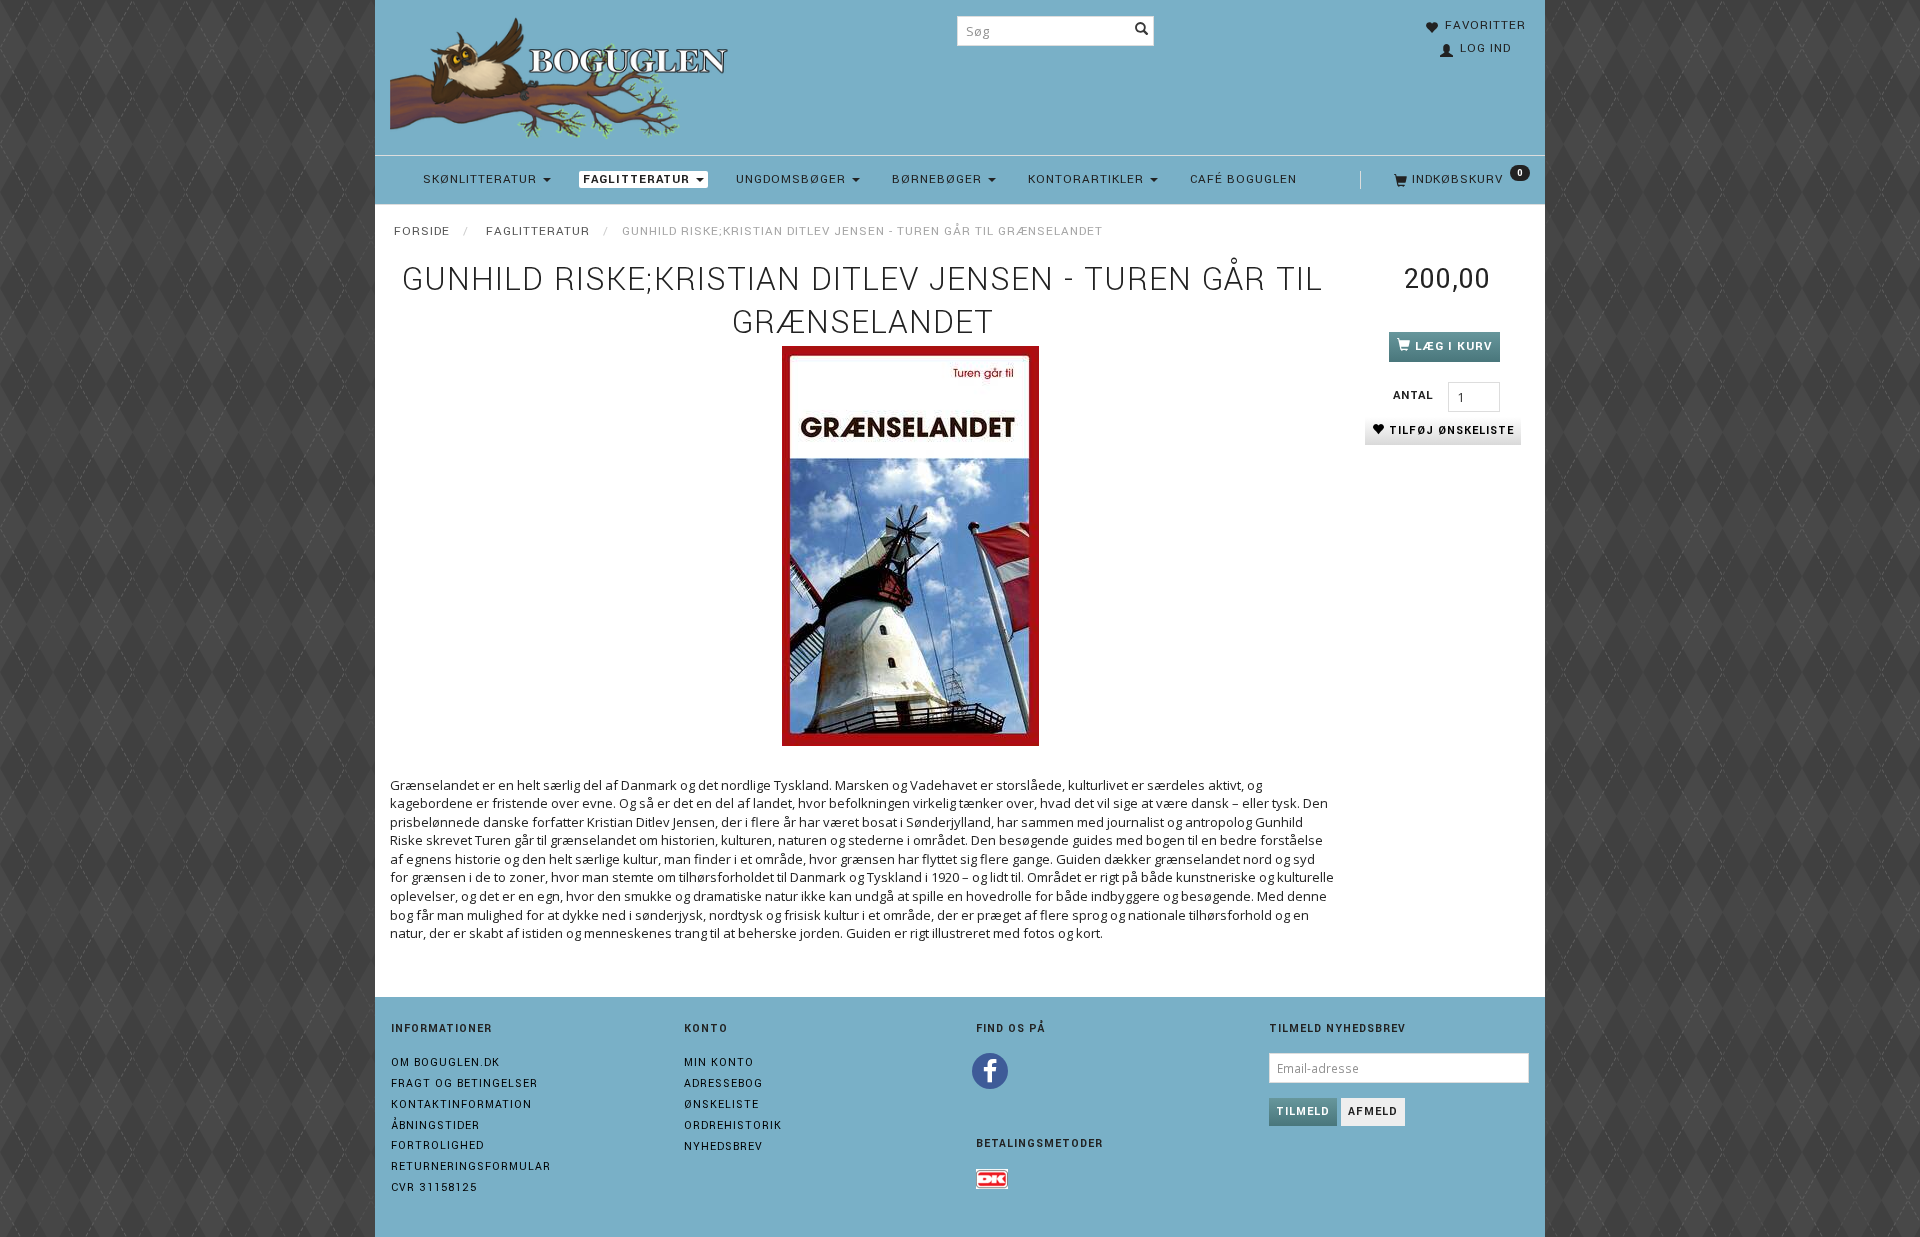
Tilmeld (1303, 1111)
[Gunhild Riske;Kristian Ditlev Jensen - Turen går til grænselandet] (910, 546)
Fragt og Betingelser (464, 1083)
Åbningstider (435, 1125)
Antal (1415, 395)
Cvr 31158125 (434, 1187)
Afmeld (1373, 1111)
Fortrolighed (437, 1145)
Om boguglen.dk (445, 1062)
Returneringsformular (471, 1166)
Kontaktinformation (461, 1104)
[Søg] (1142, 31)
